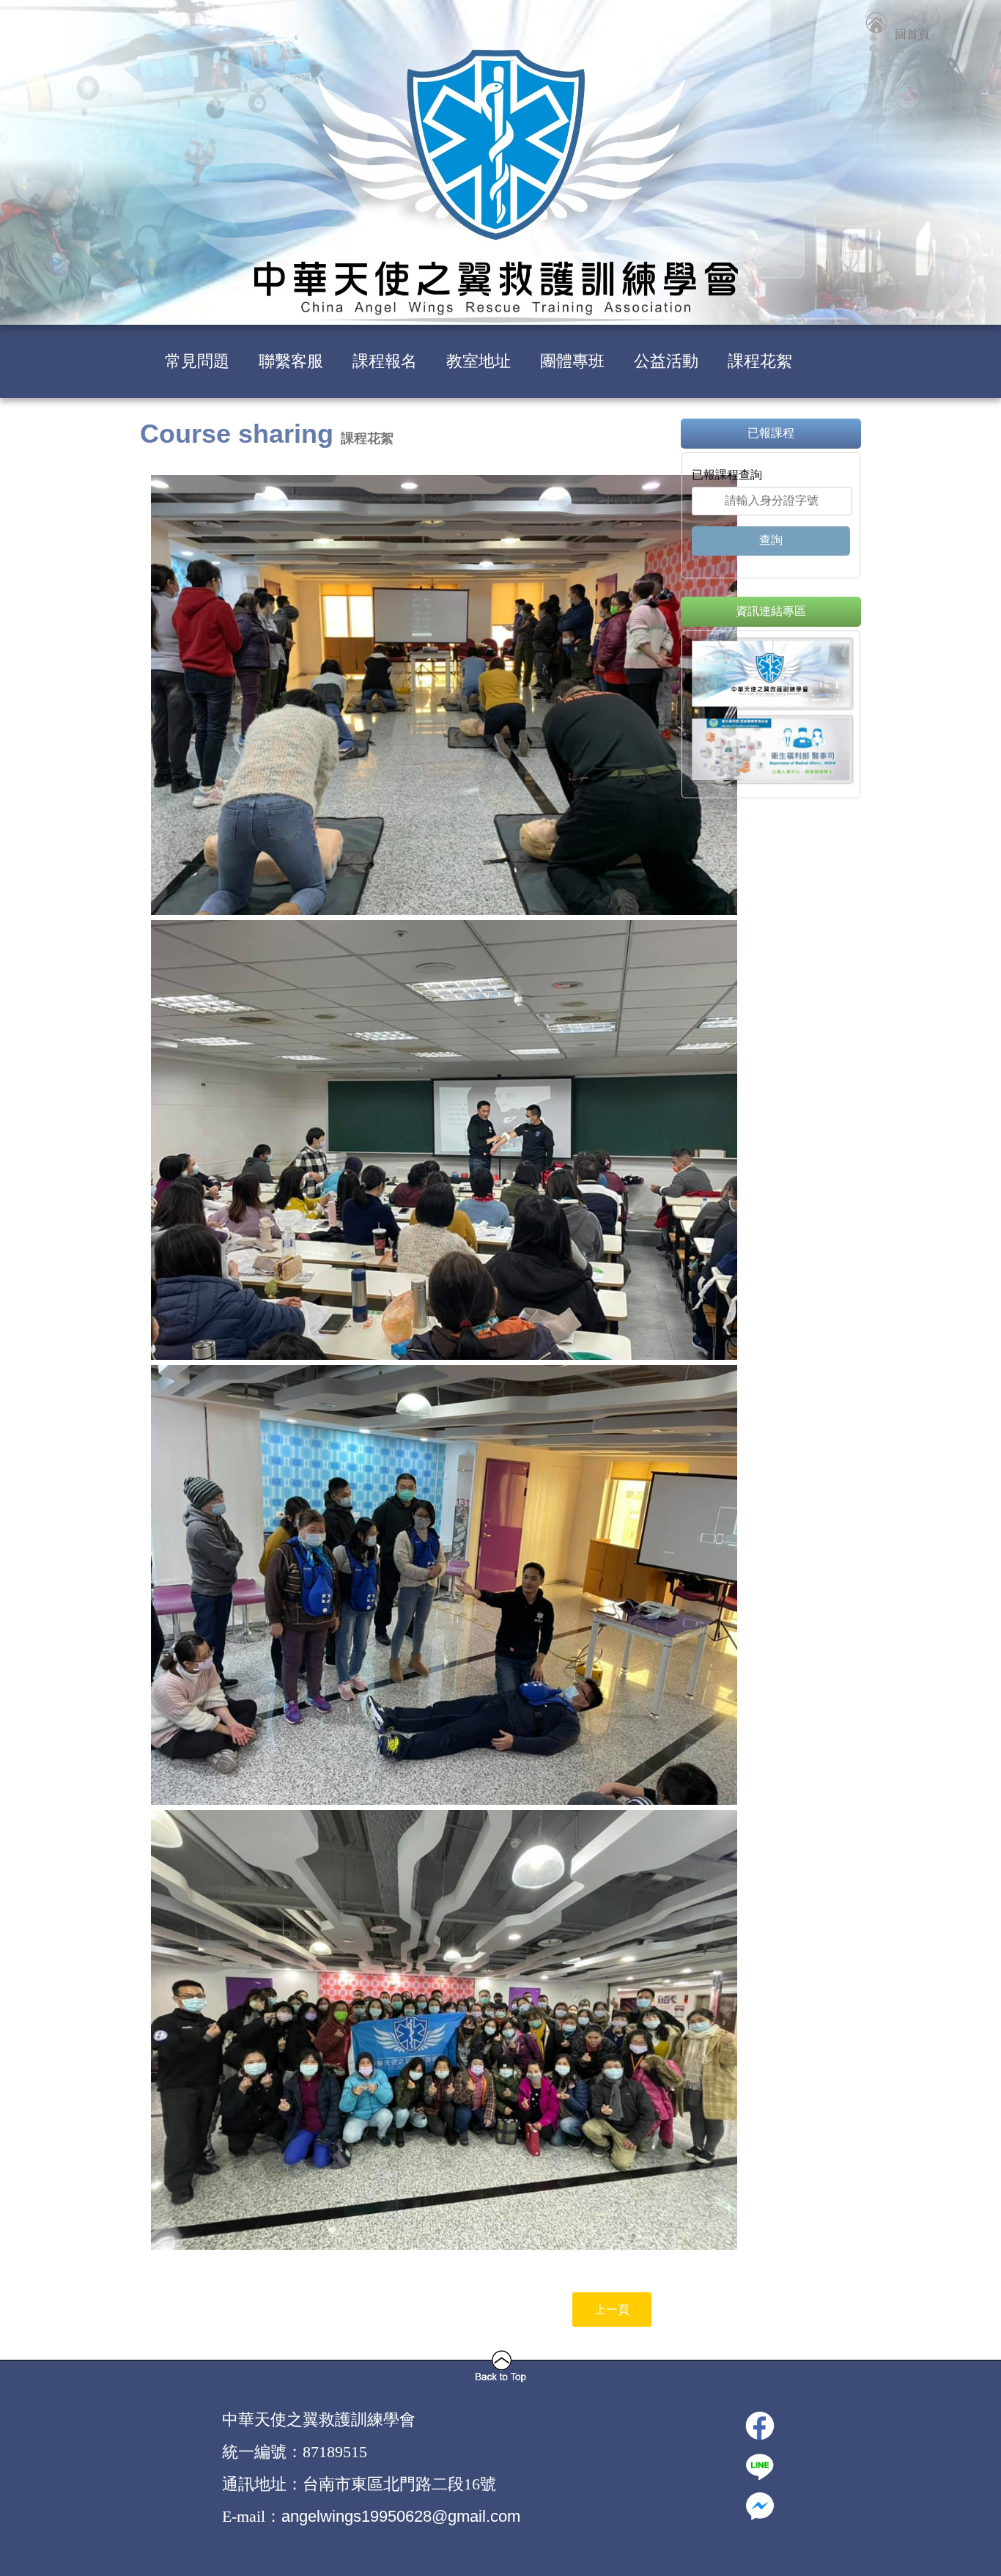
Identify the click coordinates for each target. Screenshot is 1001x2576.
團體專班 (572, 361)
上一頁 (612, 2310)
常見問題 (197, 361)
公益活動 (666, 361)
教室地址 (479, 361)
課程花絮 (760, 361)
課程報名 (385, 361)
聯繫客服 (291, 361)
